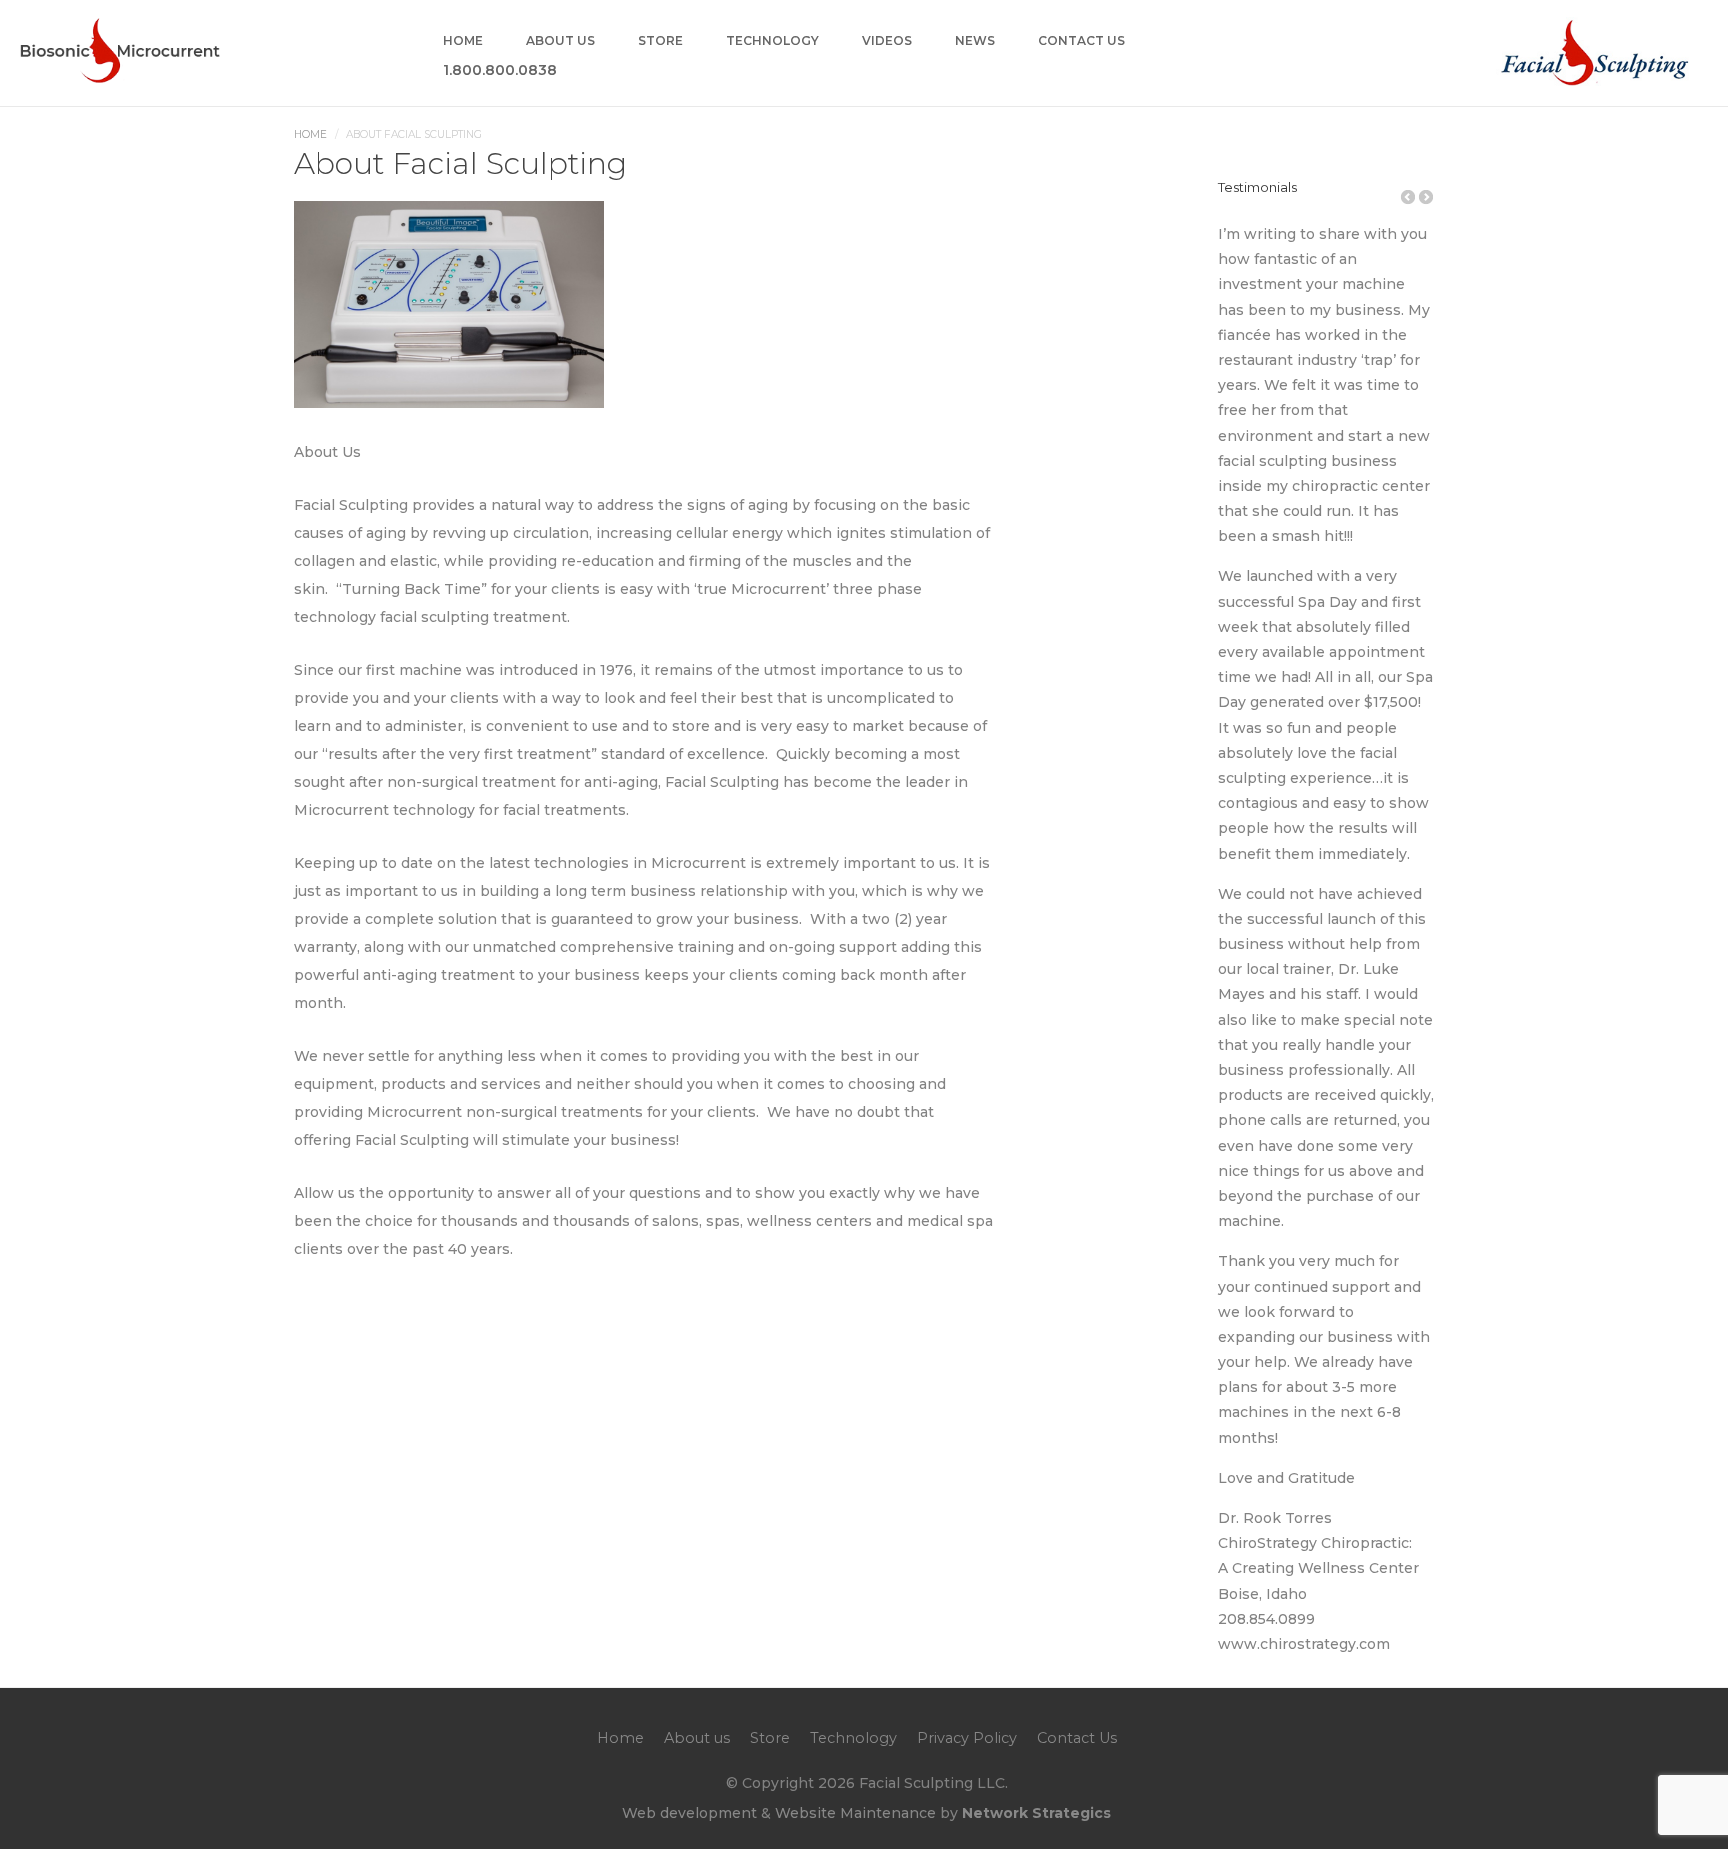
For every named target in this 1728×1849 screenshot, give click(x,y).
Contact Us (1081, 41)
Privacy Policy (967, 1738)
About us (560, 41)
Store (660, 41)
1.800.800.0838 (500, 71)
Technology (772, 41)
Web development (689, 1813)
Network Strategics (1036, 1813)
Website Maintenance (855, 1813)
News (975, 41)
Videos (887, 41)
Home (463, 41)
